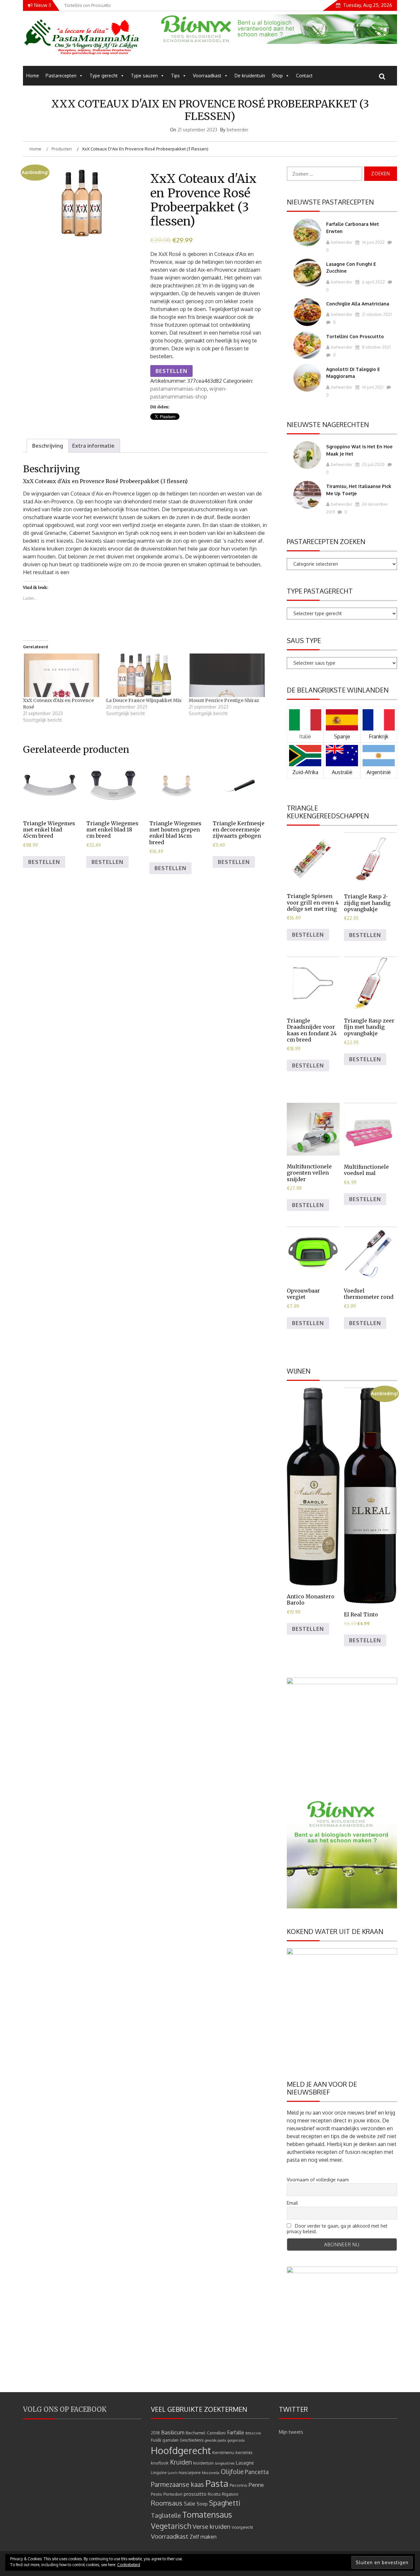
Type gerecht (104, 76)
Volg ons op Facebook (65, 2409)
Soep (202, 2504)
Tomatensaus (207, 2514)
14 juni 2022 (373, 242)
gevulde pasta (215, 2440)
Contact (304, 76)
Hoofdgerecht (181, 2450)
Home (33, 76)
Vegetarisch (171, 2526)
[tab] (48, 446)
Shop (277, 76)
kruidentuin (203, 2463)
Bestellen (171, 371)
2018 (155, 2433)
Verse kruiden (211, 2526)
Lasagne (245, 2463)
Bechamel (196, 2433)
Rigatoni (230, 2494)
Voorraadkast (207, 76)
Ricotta (214, 2494)
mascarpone (189, 2473)
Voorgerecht (242, 2527)
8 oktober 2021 (376, 347)
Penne (256, 2485)
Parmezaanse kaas (178, 2484)
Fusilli (156, 2440)
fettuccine (253, 2433)
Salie (189, 2504)
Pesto (157, 2494)
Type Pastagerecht (320, 591)
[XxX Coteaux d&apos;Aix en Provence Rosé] (61, 675)
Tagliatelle (166, 2515)
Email (292, 2203)
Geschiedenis (192, 2440)
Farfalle (236, 2432)
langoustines (225, 2463)
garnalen (170, 2440)
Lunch (172, 2473)
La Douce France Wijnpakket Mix (144, 700)
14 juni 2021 (372, 387)
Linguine (159, 2473)
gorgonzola (236, 2440)
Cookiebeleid (129, 2565)
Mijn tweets (291, 2432)
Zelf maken (203, 2537)
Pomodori (173, 2494)
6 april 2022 (373, 282)
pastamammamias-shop (178, 389)
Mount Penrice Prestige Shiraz (224, 700)
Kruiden (181, 2462)
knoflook (160, 2463)
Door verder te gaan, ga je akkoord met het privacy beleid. (337, 2229)
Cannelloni (216, 2433)
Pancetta (257, 2472)
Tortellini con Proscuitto (355, 336)
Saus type (304, 640)
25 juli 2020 (373, 464)
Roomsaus (167, 2503)
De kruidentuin (250, 76)
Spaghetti (225, 2503)
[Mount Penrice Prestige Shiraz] (227, 675)
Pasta (217, 2483)
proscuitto (195, 2494)
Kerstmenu (223, 2452)
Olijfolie (232, 2472)
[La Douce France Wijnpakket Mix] (144, 675)
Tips (175, 76)
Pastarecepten (61, 76)
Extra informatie (93, 446)
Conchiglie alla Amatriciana (358, 304)
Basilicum (173, 2432)
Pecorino (239, 2485)
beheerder (238, 130)
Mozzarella (211, 2473)
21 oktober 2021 (376, 314)
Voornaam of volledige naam (318, 2180)
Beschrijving (48, 446)
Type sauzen (144, 76)
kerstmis (244, 2452)
